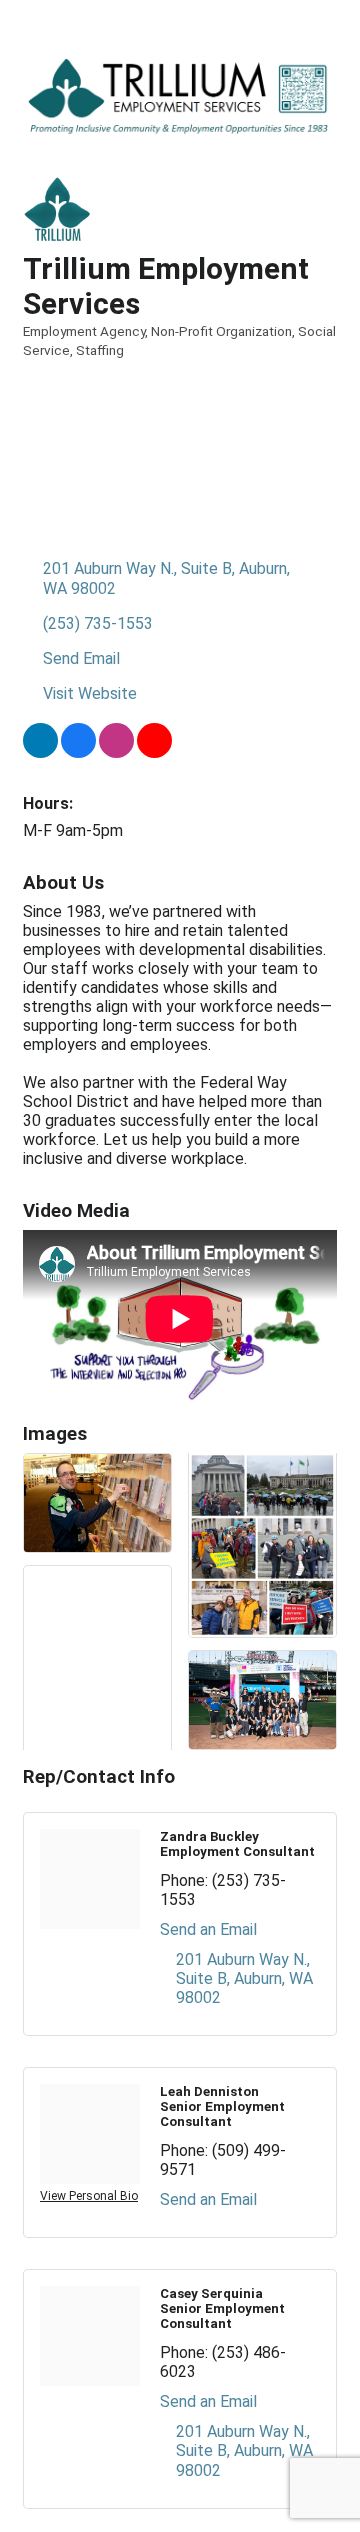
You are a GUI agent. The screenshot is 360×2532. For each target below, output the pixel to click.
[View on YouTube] (154, 752)
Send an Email (208, 1929)
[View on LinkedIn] (40, 752)
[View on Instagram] (116, 752)
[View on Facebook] (78, 752)
